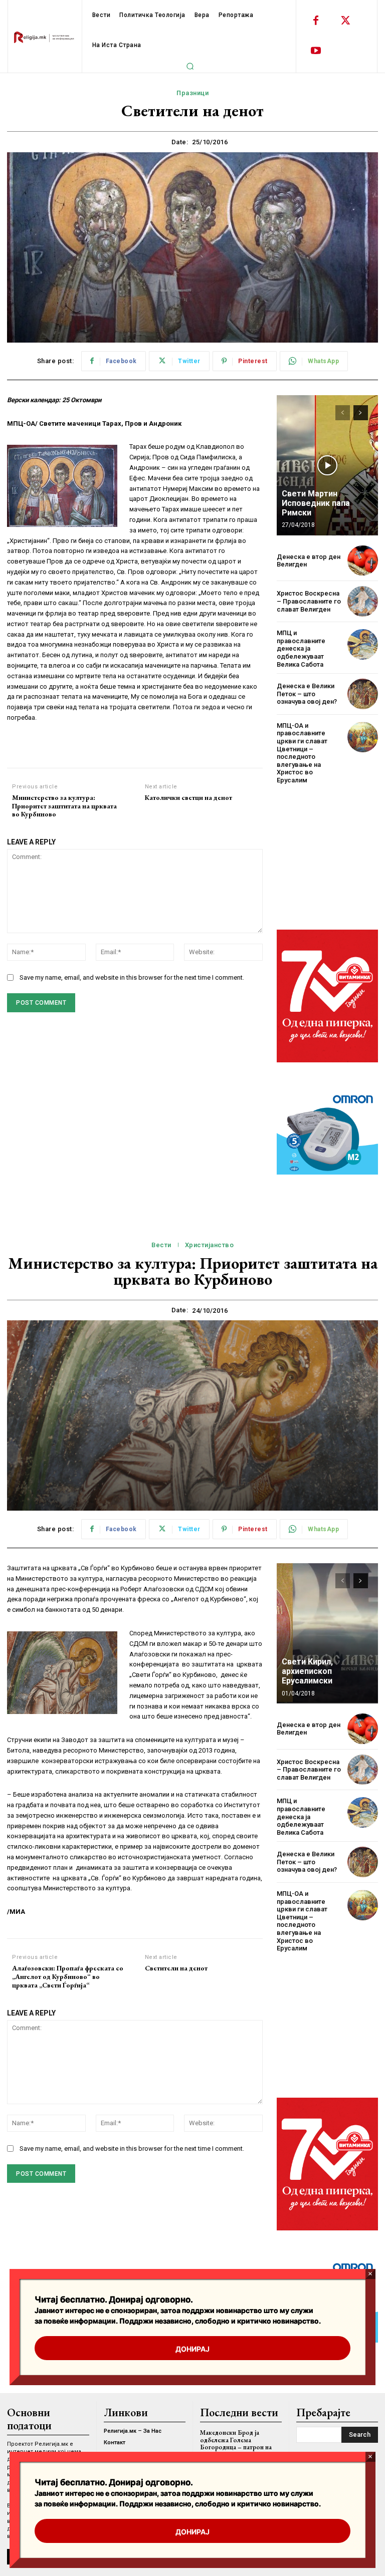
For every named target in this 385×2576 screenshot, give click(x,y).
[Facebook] (316, 21)
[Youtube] (316, 51)
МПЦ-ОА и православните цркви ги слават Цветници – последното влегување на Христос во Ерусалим (302, 753)
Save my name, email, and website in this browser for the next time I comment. (132, 977)
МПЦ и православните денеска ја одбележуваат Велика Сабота (301, 648)
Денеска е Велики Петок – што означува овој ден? (307, 694)
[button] (190, 66)
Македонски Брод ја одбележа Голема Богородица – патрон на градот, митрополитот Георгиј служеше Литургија (239, 2447)
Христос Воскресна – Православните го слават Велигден (309, 601)
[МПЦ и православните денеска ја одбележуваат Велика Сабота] (363, 644)
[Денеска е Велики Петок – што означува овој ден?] (363, 694)
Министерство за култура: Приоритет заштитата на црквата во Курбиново (64, 806)
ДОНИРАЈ (192, 2532)
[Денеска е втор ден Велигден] (363, 561)
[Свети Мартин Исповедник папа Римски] (327, 465)
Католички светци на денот (188, 798)
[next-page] (361, 413)
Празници (192, 93)
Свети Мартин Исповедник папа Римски (316, 503)
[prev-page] (343, 413)
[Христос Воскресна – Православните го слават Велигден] (363, 601)
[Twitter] (346, 21)
